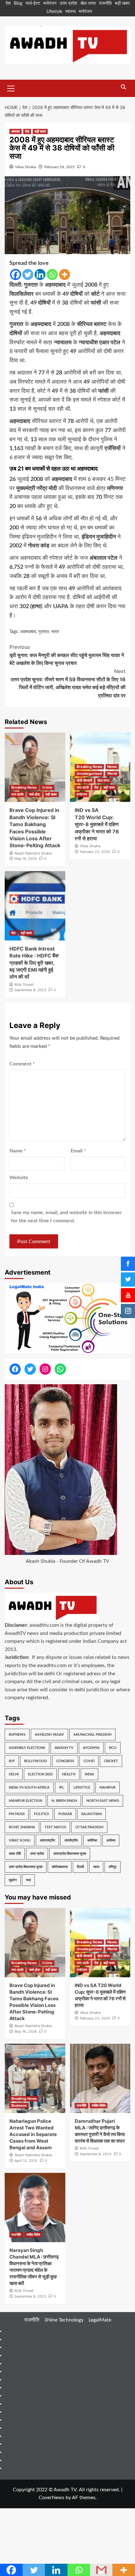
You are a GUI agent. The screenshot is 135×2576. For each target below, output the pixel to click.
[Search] (123, 87)
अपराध (16, 131)
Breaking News (24, 787)
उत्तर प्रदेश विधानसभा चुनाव (26, 1867)
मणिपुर (113, 1867)
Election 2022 (40, 1774)
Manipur (108, 1788)
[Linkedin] (40, 274)
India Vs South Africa (29, 1788)
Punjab (65, 1814)
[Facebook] (16, 274)
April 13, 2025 (26, 2161)
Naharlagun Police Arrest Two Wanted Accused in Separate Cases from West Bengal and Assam (33, 2134)
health (69, 1774)
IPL (62, 1788)
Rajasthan (92, 1814)
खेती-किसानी (84, 780)
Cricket (111, 1761)
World (112, 774)
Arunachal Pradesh (92, 1735)
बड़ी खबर (122, 3)
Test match (55, 1827)
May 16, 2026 (26, 859)
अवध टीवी (15, 1854)
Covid (89, 1761)
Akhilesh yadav (49, 1735)
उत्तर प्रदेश (68, 3)
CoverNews (51, 2498)
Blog (18, 3)
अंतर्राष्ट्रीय (71, 1840)
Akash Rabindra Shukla (33, 853)
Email (78, 1151)
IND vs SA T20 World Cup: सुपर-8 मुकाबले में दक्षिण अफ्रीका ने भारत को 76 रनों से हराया (97, 824)
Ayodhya (91, 1748)
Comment (22, 1064)
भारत (55, 632)
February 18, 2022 (59, 167)
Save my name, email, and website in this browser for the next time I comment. (66, 1217)
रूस (28, 1880)
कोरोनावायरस (60, 1867)
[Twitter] (28, 274)
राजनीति (105, 3)
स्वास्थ (70, 12)
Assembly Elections (27, 1748)
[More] (65, 274)
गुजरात (44, 632)
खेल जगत (88, 3)
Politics (41, 1814)
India (89, 1774)
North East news (103, 1801)
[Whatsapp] (52, 274)
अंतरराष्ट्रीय (47, 1840)
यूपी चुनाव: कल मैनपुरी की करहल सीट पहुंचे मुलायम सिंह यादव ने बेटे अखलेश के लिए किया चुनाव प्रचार (67, 655)
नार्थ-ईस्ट (33, 3)
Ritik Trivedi (24, 985)
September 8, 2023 (30, 990)
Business (19, 2105)
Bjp (12, 1761)
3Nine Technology (64, 2320)
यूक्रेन (13, 1880)
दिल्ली (80, 1867)
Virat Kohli (20, 1840)
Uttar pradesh (89, 1827)
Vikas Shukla (26, 167)
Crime (47, 787)
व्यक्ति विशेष (99, 2105)
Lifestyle (54, 12)
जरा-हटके (17, 794)
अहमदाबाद (28, 632)
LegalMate (100, 2320)
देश (8, 3)
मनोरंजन (50, 3)
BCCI (113, 1748)
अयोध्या (111, 1840)
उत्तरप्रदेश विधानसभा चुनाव (70, 1854)
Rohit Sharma (22, 1827)
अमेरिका (92, 1840)
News (112, 767)
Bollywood (35, 1761)
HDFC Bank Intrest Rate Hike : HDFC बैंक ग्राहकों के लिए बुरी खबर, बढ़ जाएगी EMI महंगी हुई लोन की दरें (34, 963)
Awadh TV (64, 1748)
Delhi (14, 1774)
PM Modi (17, 1814)
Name (18, 1151)
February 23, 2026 (95, 852)
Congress (65, 1761)
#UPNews (17, 1735)
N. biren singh (64, 1801)
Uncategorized (89, 774)
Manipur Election (25, 1801)
